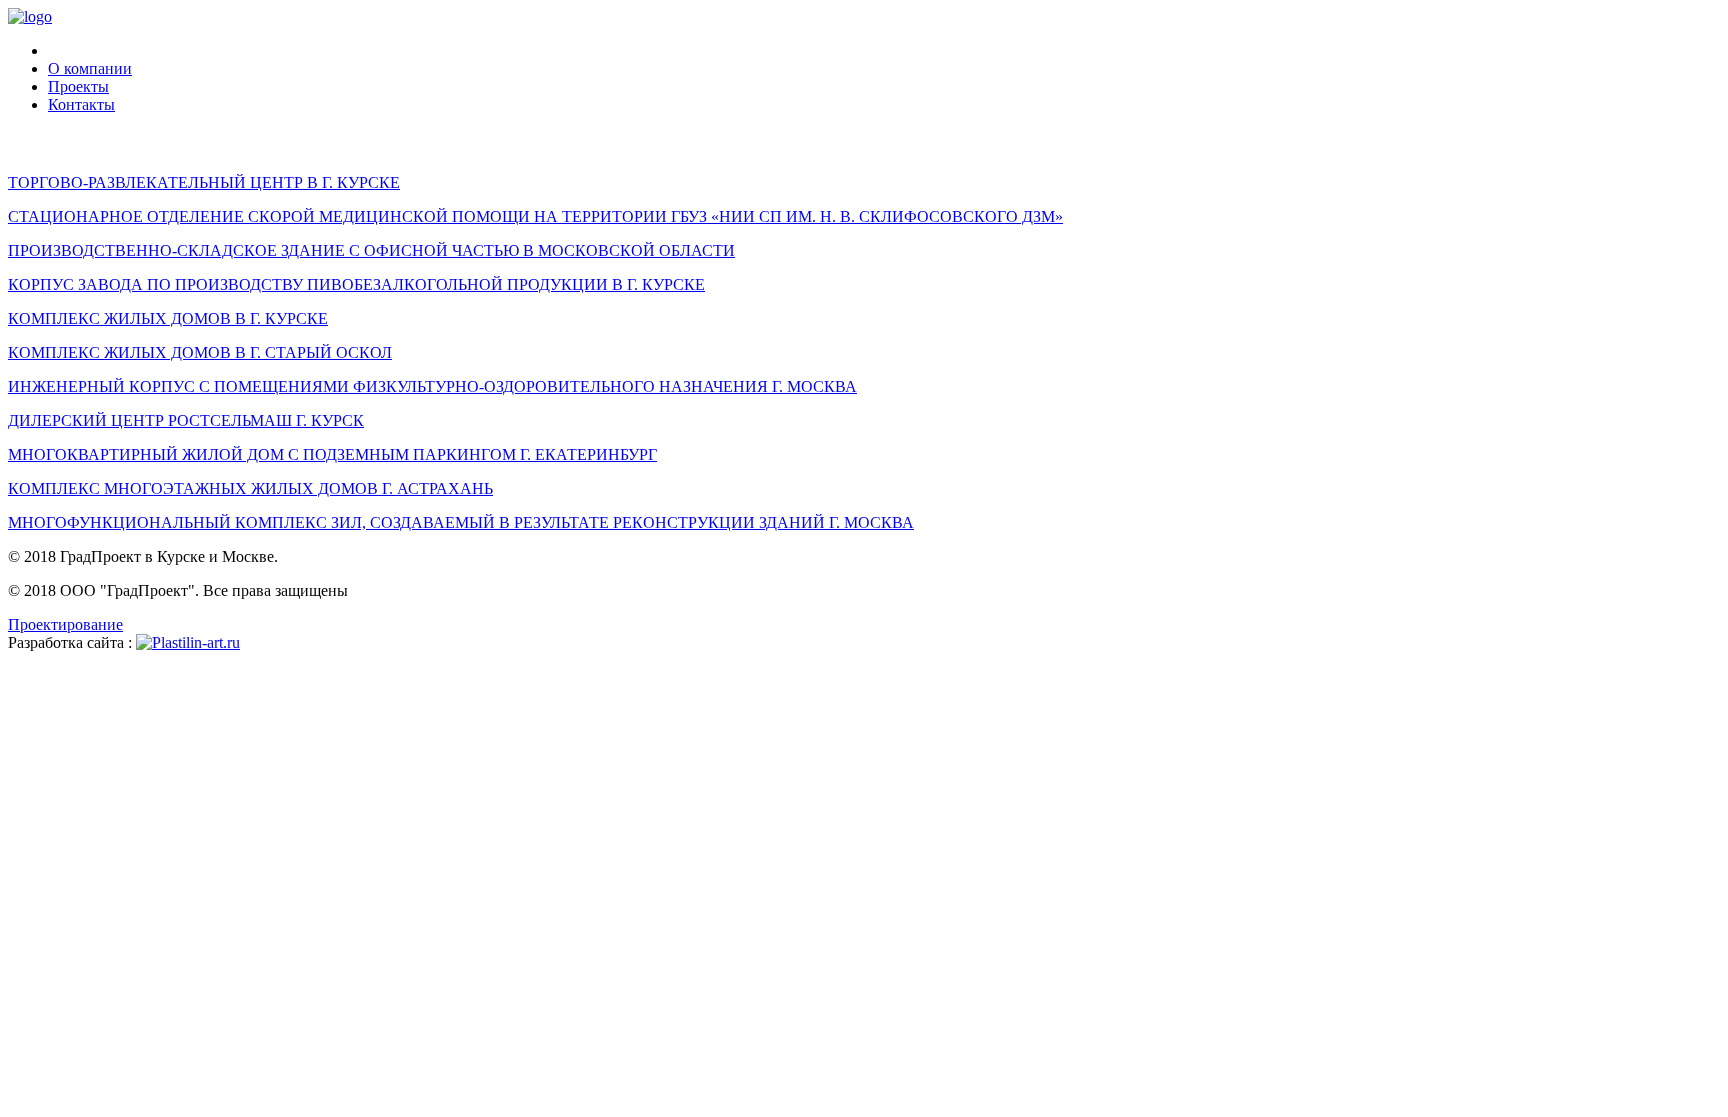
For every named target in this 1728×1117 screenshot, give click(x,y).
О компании (90, 68)
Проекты (78, 86)
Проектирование (65, 624)
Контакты (81, 104)
